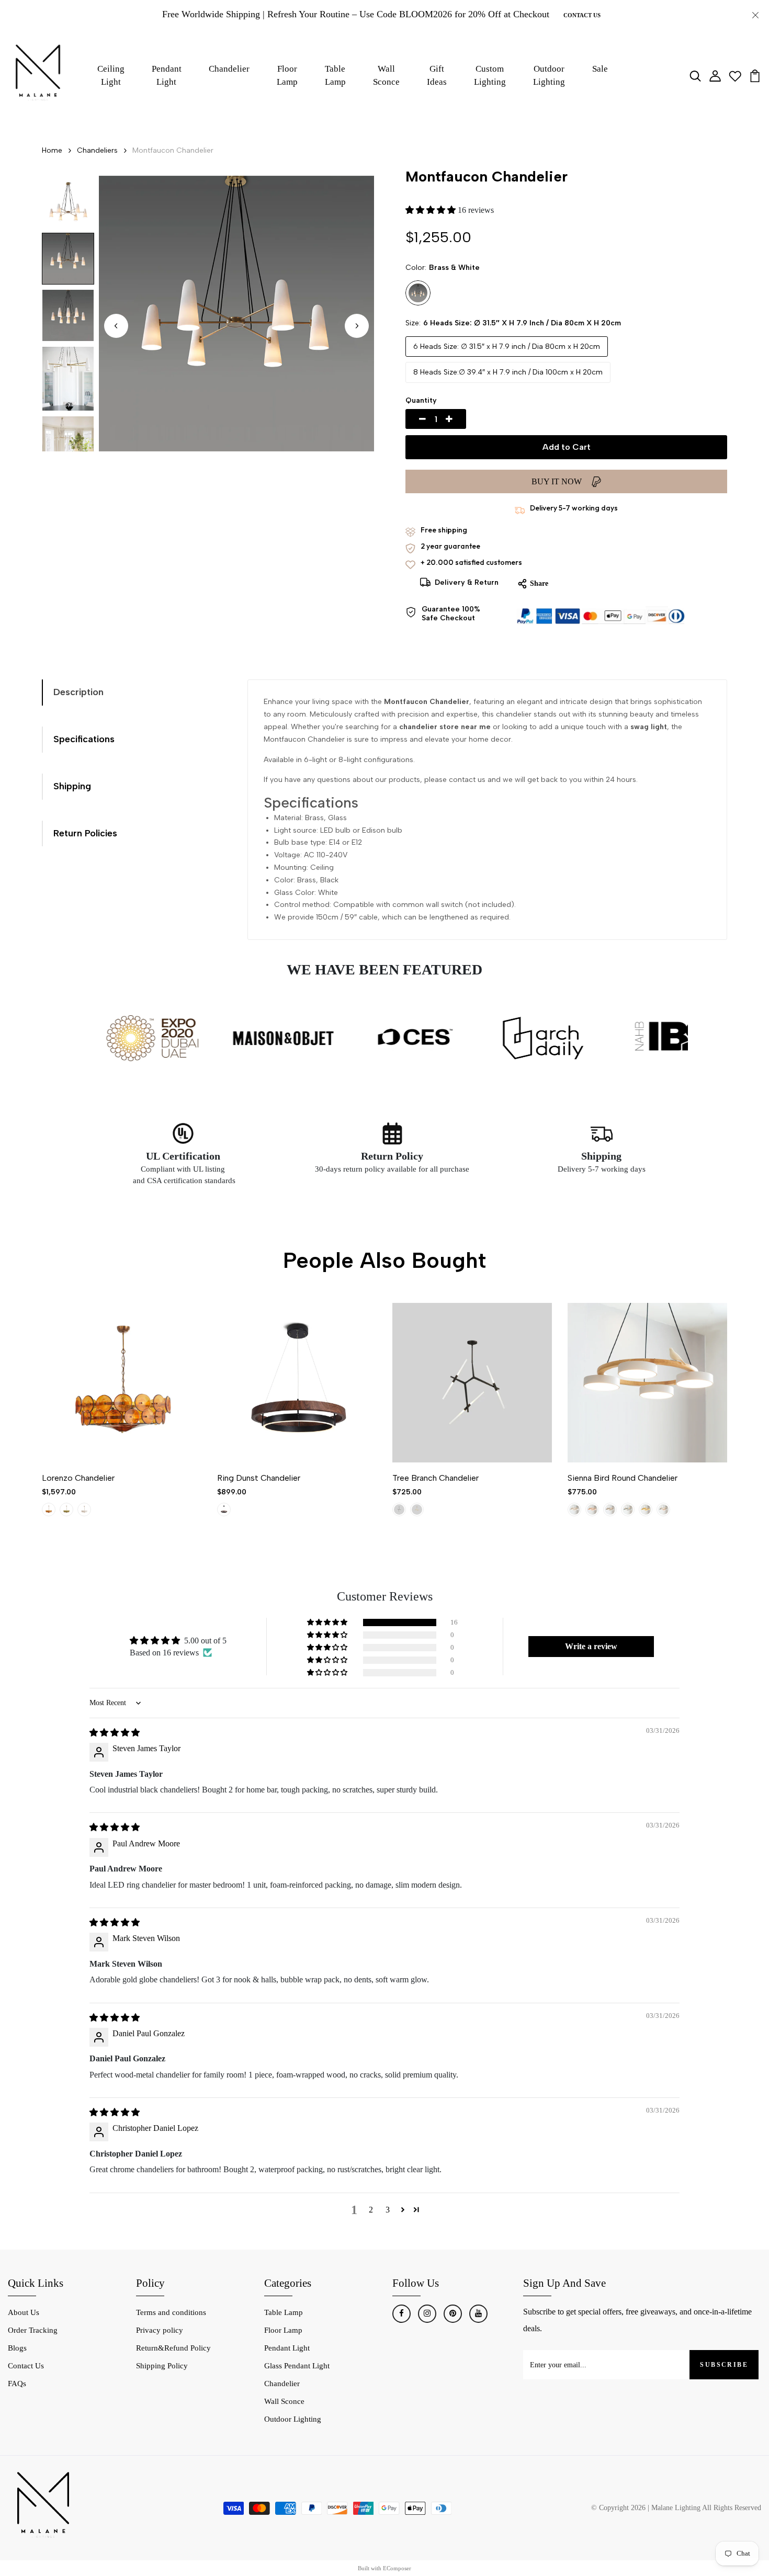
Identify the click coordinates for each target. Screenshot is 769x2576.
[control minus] (410, 419)
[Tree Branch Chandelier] (472, 1383)
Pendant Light (167, 76)
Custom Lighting (490, 76)
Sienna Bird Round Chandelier (623, 1478)
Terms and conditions (171, 2312)
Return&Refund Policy (173, 2348)
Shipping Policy (162, 2366)
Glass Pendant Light (297, 2366)
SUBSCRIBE (724, 2365)
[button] (357, 326)
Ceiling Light (111, 76)
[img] (115, 1733)
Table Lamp (335, 76)
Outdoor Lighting (549, 76)
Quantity (421, 400)
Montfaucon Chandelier (173, 150)
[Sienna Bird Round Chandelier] (647, 1383)
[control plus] (461, 419)
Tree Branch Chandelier (436, 1478)
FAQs (17, 2384)
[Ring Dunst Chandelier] (297, 1383)
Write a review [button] (591, 1646)
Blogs (17, 2348)
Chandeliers (97, 150)
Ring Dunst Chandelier (259, 1478)
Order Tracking (33, 2330)
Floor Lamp (287, 76)
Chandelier (229, 69)
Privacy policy (160, 2330)
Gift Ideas (437, 76)
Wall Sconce (386, 76)
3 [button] (388, 2210)
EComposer (397, 2568)
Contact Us (582, 15)
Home (52, 150)
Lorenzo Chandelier (78, 1478)
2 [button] (371, 2210)
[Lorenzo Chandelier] (122, 1383)
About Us (24, 2312)
